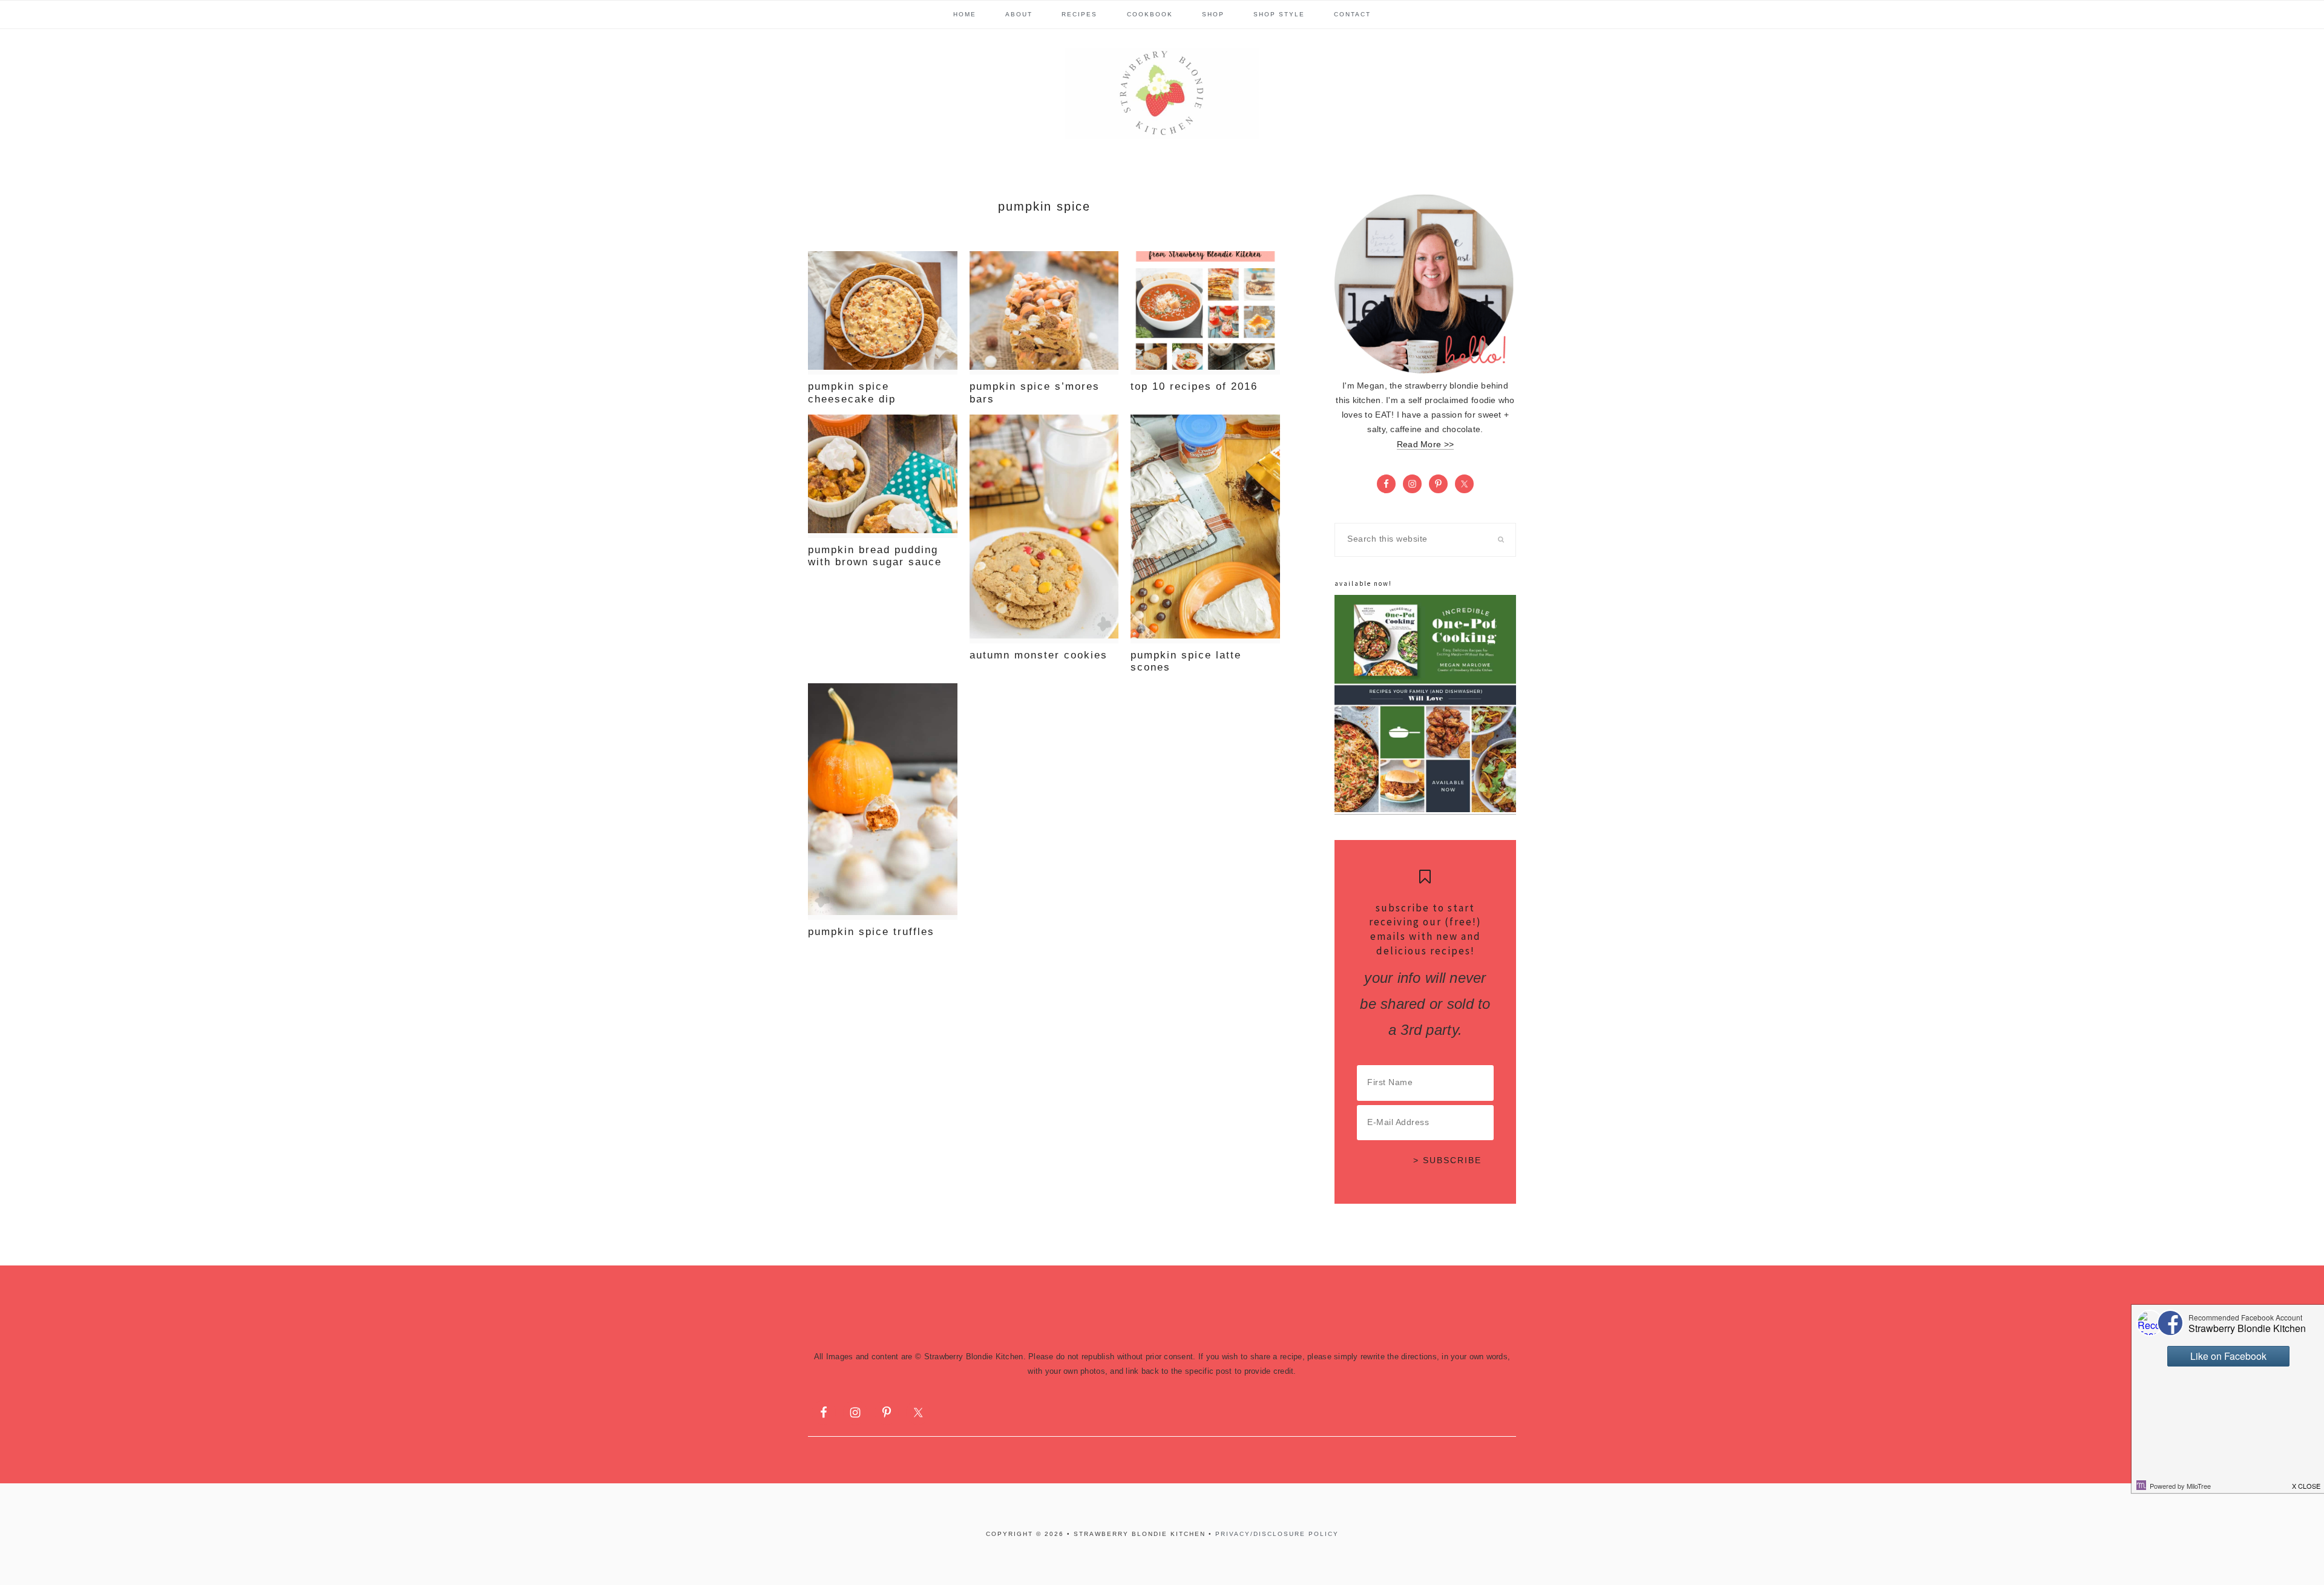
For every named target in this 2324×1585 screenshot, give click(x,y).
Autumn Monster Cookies (1039, 655)
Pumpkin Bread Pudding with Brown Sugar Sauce (875, 556)
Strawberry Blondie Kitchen (1162, 93)
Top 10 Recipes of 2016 (1194, 386)
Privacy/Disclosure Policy (1277, 1534)
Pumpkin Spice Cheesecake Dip (852, 392)
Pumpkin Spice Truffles (871, 932)
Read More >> (1425, 445)
